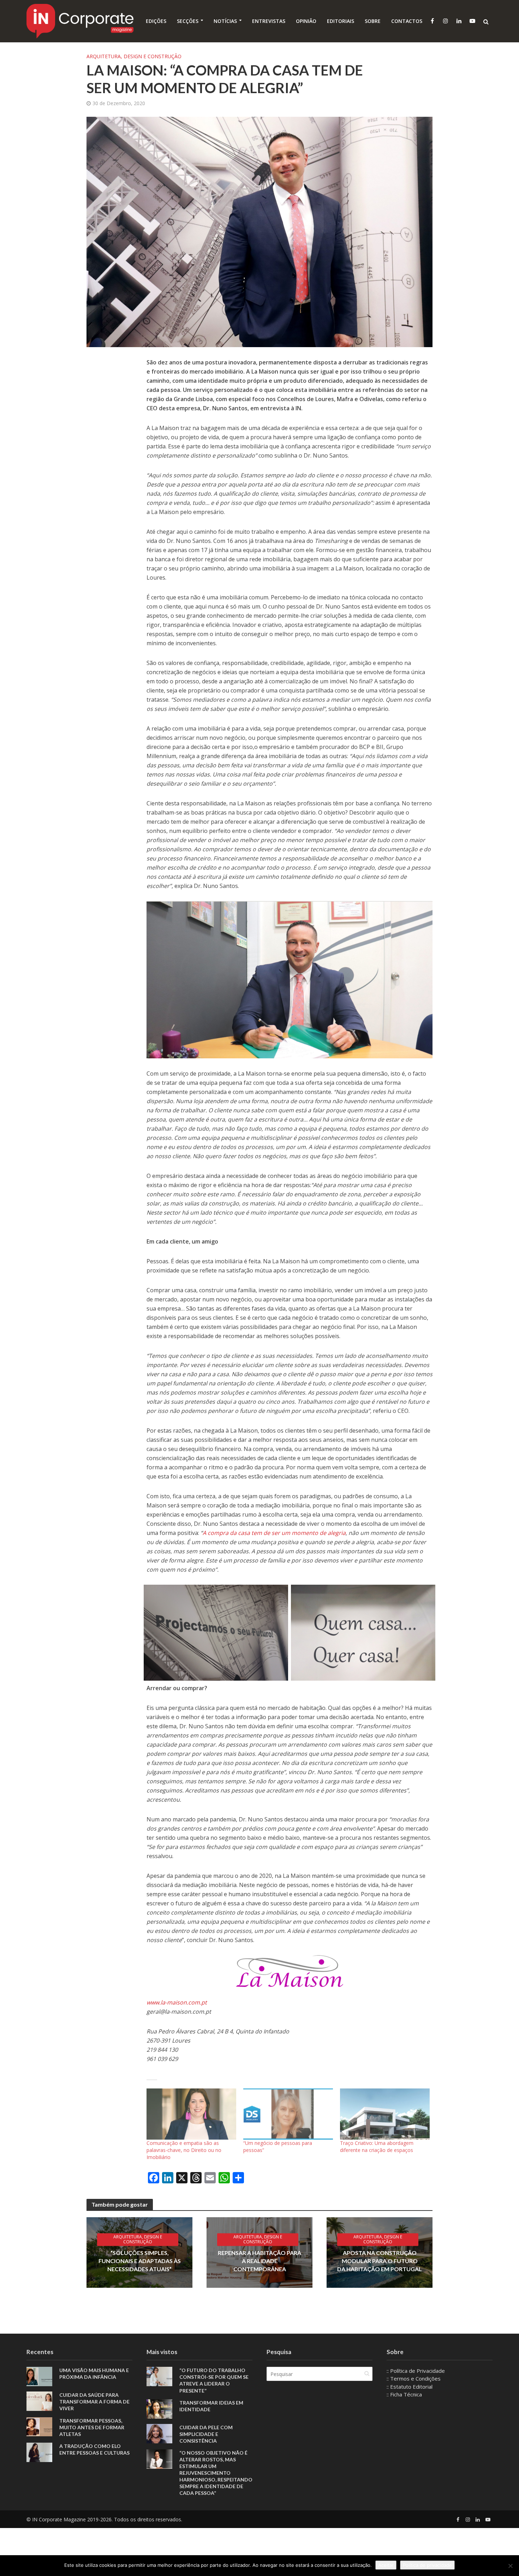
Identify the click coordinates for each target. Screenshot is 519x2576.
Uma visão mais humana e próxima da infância (94, 2374)
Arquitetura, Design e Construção (134, 56)
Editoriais (341, 21)
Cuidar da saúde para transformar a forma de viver (94, 2402)
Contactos (407, 21)
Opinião (306, 21)
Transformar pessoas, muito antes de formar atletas (92, 2427)
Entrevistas (269, 21)
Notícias (225, 21)
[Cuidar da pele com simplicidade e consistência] (159, 2433)
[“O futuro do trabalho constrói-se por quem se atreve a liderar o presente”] (159, 2376)
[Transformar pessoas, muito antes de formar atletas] (39, 2426)
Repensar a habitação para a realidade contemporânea (259, 2261)
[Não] (510, 2566)
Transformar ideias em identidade (211, 2406)
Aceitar (386, 2565)
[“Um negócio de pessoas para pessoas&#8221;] (288, 2114)
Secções (188, 21)
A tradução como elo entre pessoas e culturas (94, 2449)
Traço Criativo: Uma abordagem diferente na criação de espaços (377, 2146)
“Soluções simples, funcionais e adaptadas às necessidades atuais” (140, 2261)
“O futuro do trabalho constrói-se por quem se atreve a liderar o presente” (214, 2380)
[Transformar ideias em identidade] (159, 2408)
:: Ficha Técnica (404, 2394)
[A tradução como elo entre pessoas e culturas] (39, 2451)
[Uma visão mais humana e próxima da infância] (39, 2376)
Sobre (373, 21)
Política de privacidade (427, 2565)
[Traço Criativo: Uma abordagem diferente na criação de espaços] (385, 2114)
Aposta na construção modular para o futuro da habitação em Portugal (380, 2261)
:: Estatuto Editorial (410, 2387)
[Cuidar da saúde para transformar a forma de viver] (39, 2401)
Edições (156, 21)
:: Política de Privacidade (416, 2371)
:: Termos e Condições (414, 2378)
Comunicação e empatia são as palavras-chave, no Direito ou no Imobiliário (184, 2150)
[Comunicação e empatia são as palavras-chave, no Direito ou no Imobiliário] (191, 2114)
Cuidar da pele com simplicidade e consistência (206, 2434)
